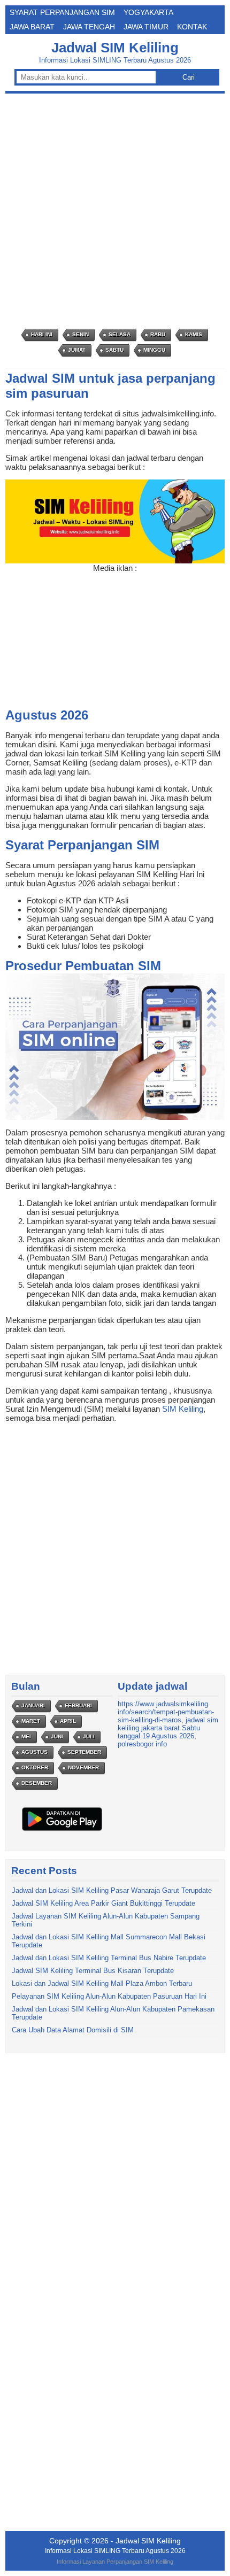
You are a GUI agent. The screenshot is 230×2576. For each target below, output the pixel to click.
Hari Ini (42, 334)
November (83, 1767)
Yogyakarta (148, 12)
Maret (31, 1721)
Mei (26, 1736)
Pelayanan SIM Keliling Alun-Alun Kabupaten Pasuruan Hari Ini (109, 1996)
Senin (80, 334)
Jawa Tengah (89, 27)
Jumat (77, 350)
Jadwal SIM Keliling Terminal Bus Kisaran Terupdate (93, 1971)
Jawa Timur (146, 27)
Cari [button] (189, 77)
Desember (37, 1783)
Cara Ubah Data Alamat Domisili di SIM (73, 2030)
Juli (89, 1736)
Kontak (192, 27)
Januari (33, 1705)
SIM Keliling (183, 1409)
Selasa (120, 334)
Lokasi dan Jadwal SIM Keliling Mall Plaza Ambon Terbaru (102, 1983)
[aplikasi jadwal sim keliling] (62, 1831)
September (84, 1752)
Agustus (34, 1752)
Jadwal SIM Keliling (115, 48)
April (68, 1721)
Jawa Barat (32, 27)
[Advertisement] (115, 211)
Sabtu (114, 350)
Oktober (35, 1767)
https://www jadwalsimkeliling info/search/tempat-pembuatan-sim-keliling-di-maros (166, 1712)
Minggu (154, 350)
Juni (57, 1736)
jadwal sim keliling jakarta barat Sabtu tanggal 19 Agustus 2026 (168, 1728)
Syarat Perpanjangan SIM (62, 12)
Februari (78, 1705)
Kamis (194, 334)
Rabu (158, 334)
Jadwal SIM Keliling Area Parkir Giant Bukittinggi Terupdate (103, 1903)
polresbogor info (142, 1744)
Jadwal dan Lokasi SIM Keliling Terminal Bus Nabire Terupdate (109, 1958)
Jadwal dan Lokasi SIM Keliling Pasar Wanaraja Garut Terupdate (112, 1890)
